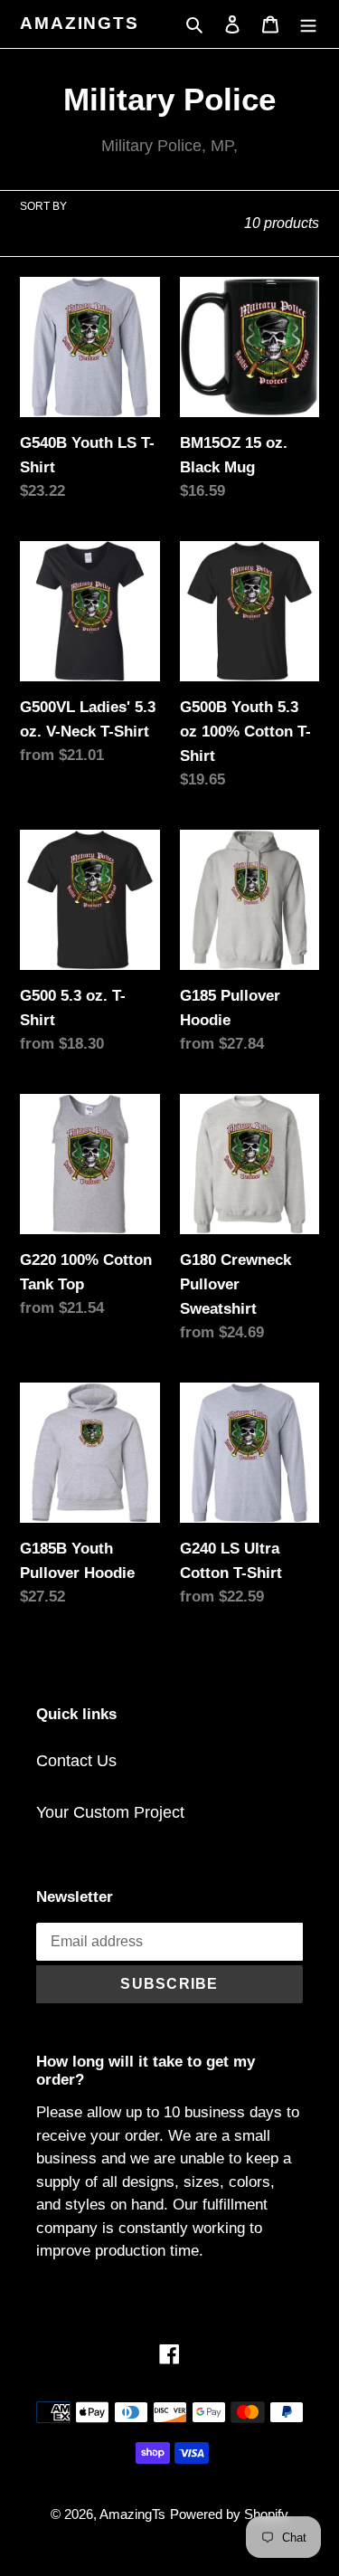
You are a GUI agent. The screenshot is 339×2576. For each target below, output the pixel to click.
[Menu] (308, 24)
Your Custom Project (110, 1812)
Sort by (43, 206)
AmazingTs (80, 23)
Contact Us (76, 1761)
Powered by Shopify (229, 2514)
